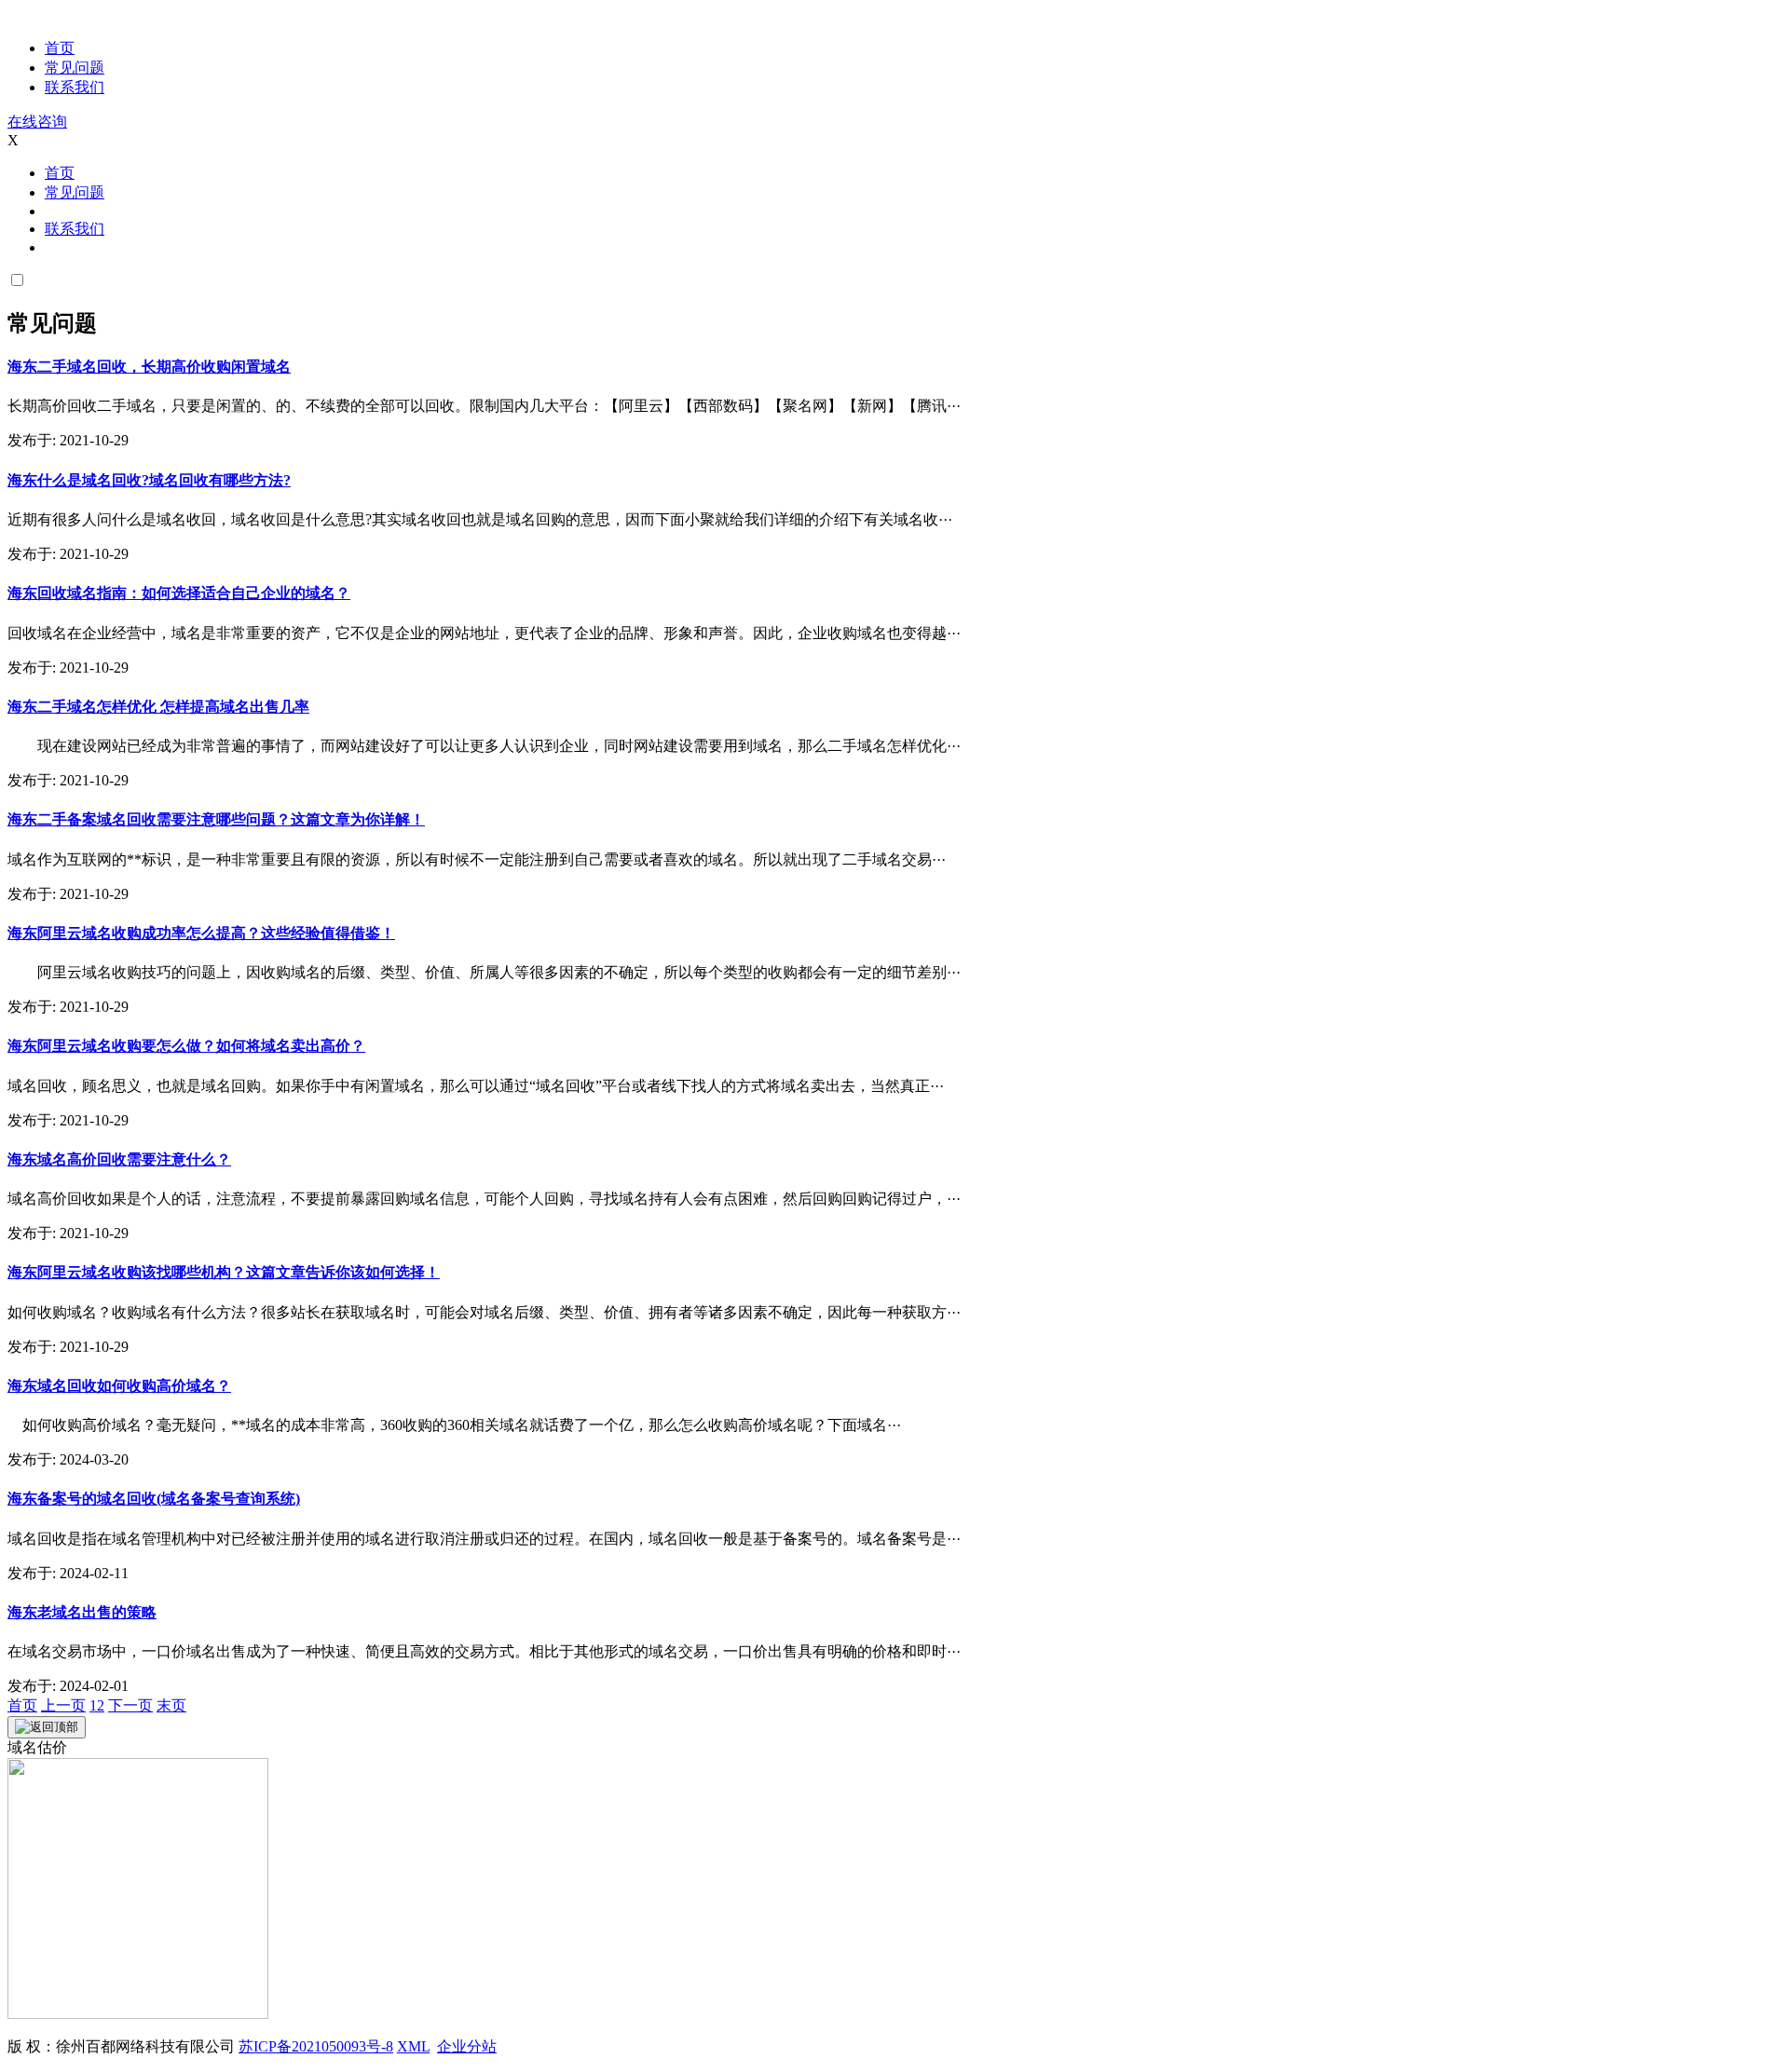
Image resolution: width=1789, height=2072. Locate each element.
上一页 (63, 1705)
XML (413, 2046)
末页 (171, 1705)
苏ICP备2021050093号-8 (316, 2046)
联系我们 (75, 87)
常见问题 (75, 68)
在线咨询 (37, 122)
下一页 (130, 1705)
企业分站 (467, 2046)
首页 (60, 48)
